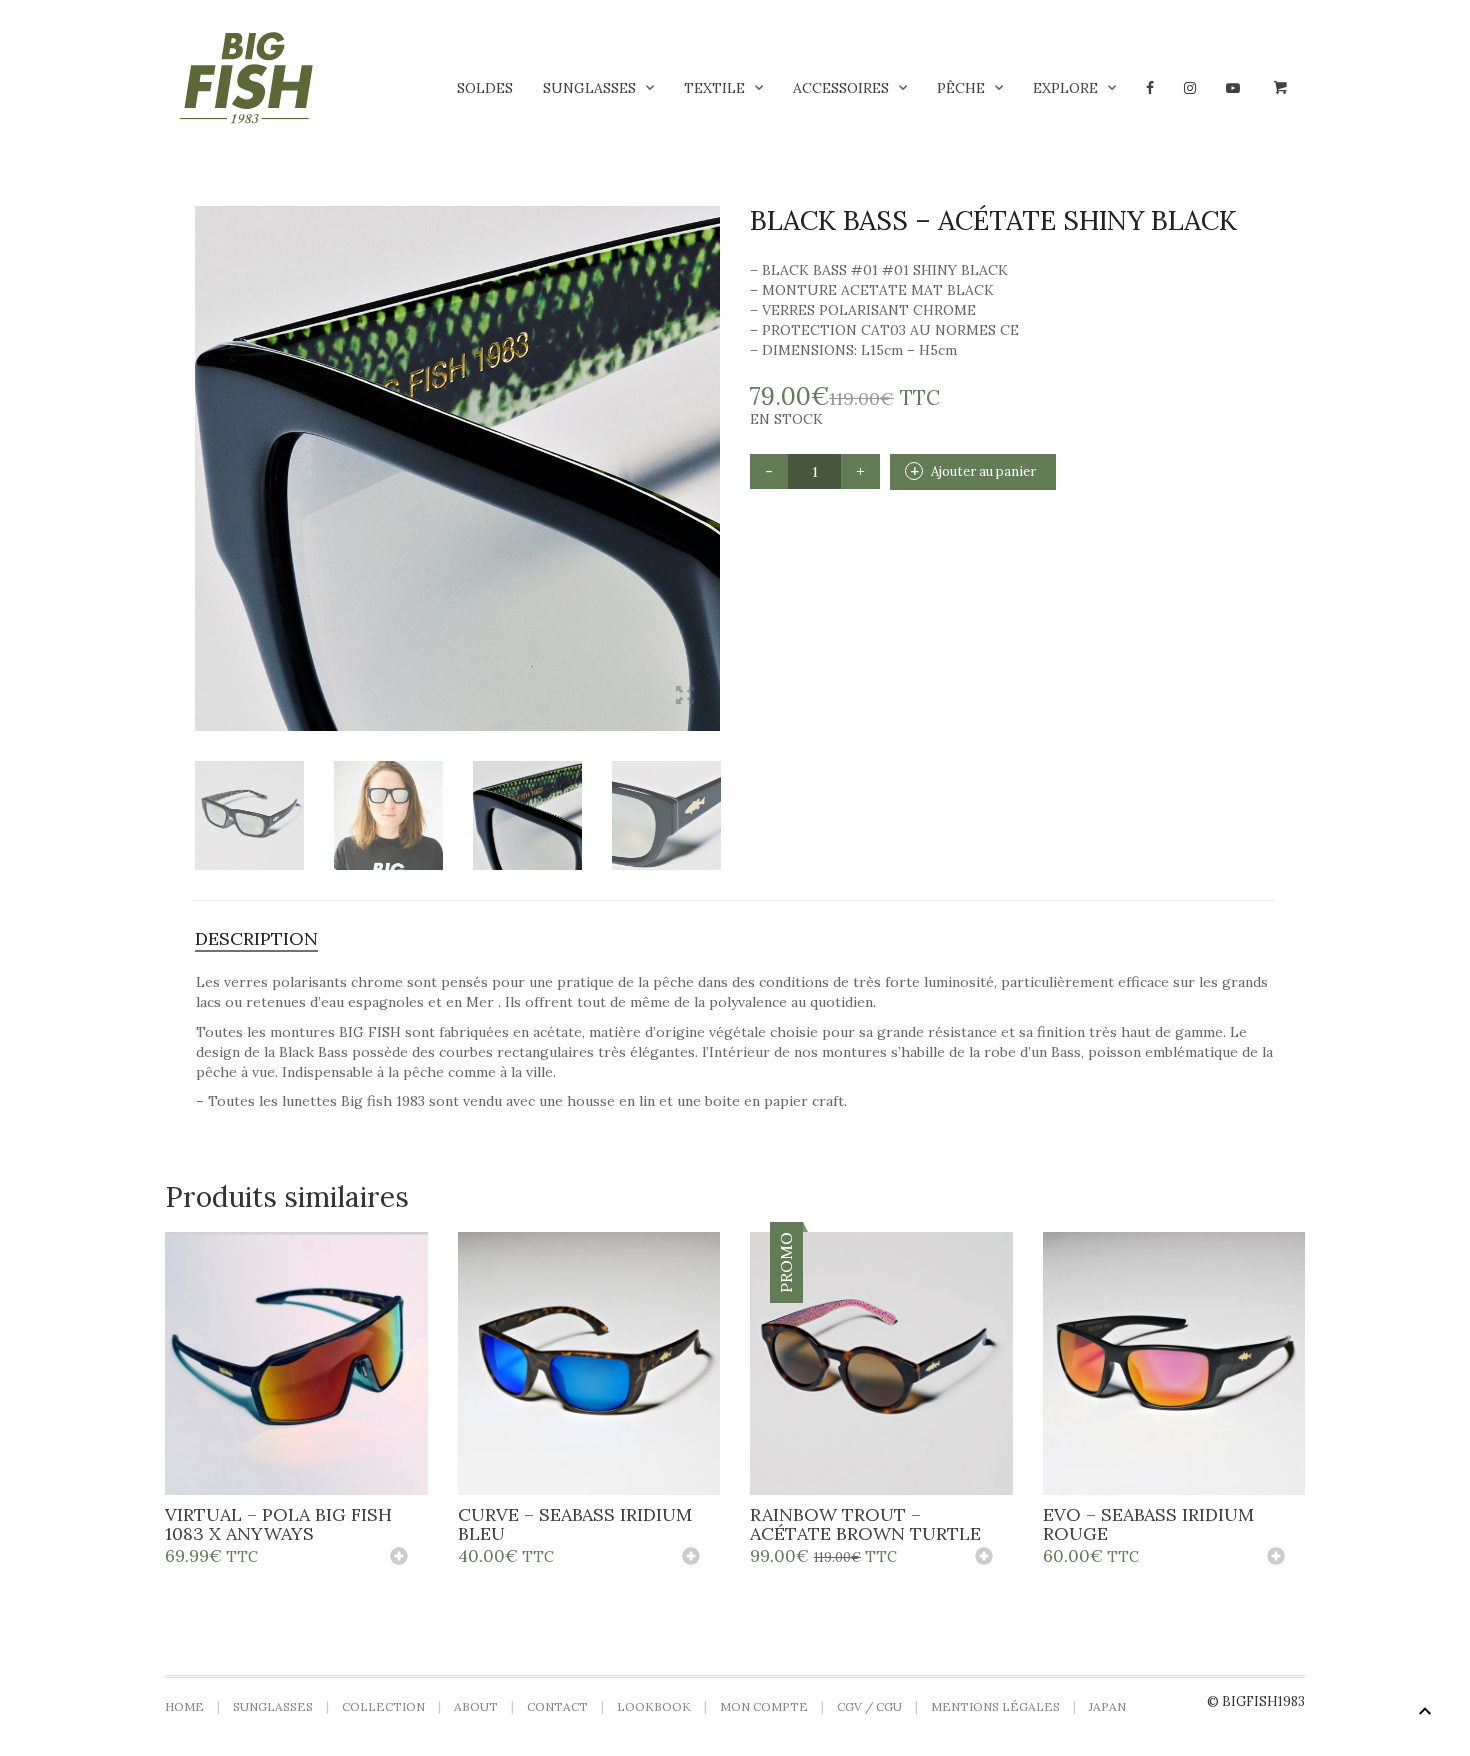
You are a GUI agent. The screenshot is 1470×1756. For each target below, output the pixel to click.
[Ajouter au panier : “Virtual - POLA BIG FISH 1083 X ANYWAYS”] (399, 1558)
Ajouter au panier (983, 471)
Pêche (961, 88)
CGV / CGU (869, 1706)
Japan (1107, 1706)
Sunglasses (589, 88)
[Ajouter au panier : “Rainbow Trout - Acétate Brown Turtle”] (984, 1558)
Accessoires (841, 88)
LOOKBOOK (654, 1706)
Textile (714, 88)
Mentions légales (995, 1706)
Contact (557, 1706)
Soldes (485, 88)
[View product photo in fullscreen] (685, 697)
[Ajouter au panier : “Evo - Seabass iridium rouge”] (1276, 1558)
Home (184, 1706)
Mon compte (764, 1706)
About (476, 1706)
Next (709, 444)
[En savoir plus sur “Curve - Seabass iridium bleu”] (691, 1558)
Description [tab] (256, 938)
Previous (206, 444)
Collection (383, 1706)
